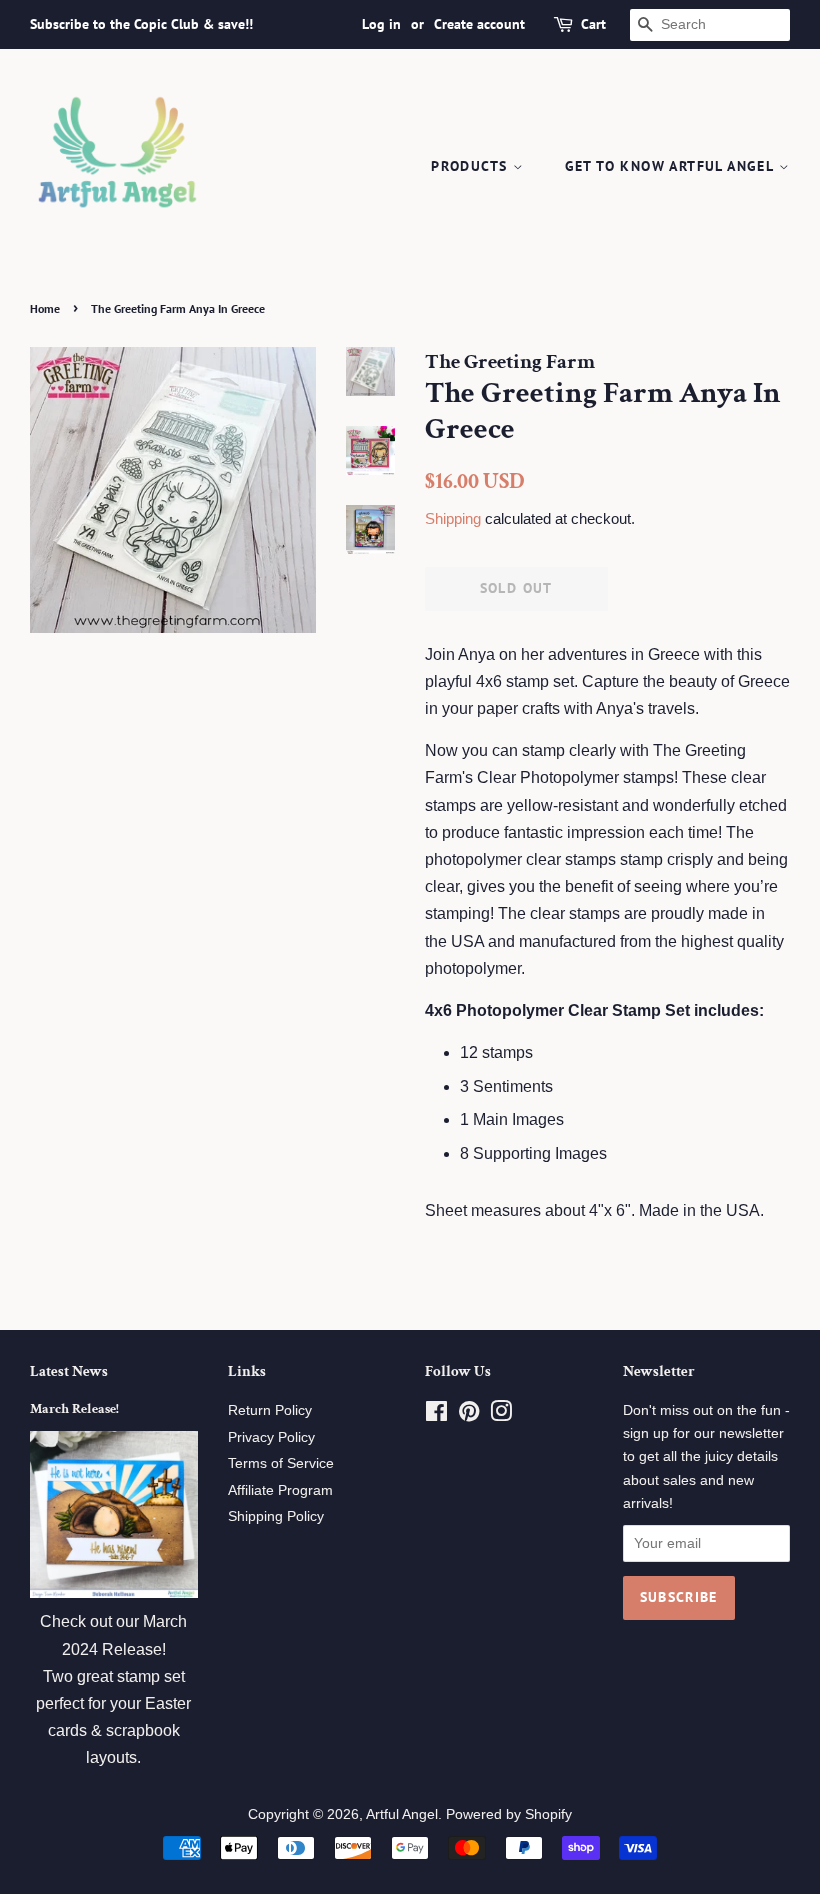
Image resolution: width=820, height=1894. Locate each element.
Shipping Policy (276, 1516)
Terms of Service (281, 1463)
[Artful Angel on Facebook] (436, 1415)
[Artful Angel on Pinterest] (469, 1415)
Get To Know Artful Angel (672, 166)
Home (45, 308)
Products (472, 166)
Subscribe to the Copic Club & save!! (141, 24)
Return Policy (270, 1410)
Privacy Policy (271, 1437)
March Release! (74, 1409)
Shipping (453, 518)
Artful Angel (402, 1814)
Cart (593, 24)
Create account (479, 24)
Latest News (69, 1371)
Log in (381, 24)
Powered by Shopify (509, 1814)
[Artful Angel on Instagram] (501, 1415)
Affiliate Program (280, 1490)
